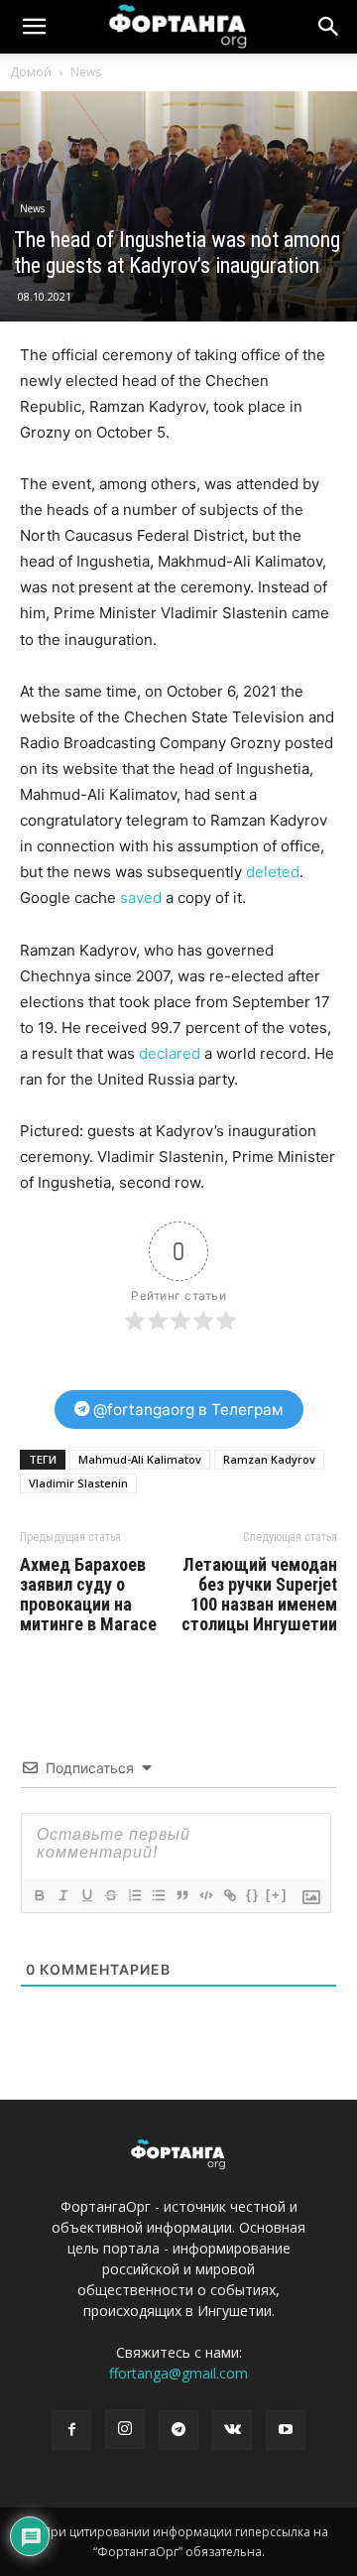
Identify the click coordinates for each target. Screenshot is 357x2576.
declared (170, 1053)
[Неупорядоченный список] (158, 1895)
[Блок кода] (205, 1895)
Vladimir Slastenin (78, 1483)
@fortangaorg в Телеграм (186, 1410)
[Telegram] (178, 2430)
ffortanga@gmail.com (178, 2373)
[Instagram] (125, 2429)
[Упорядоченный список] (134, 1895)
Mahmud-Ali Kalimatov (140, 1459)
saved (141, 898)
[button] (329, 27)
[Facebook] (71, 2430)
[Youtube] (286, 2430)
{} (253, 1895)
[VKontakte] (232, 2430)
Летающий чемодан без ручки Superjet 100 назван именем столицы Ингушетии (259, 1595)
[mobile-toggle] (34, 27)
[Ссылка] (229, 1895)
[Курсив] (62, 1895)
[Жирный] (39, 1895)
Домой (31, 72)
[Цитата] (181, 1895)
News (86, 72)
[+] (277, 1895)
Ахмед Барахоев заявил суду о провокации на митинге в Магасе (88, 1595)
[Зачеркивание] (110, 1895)
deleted (273, 872)
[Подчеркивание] (86, 1895)
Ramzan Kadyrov (269, 1459)
